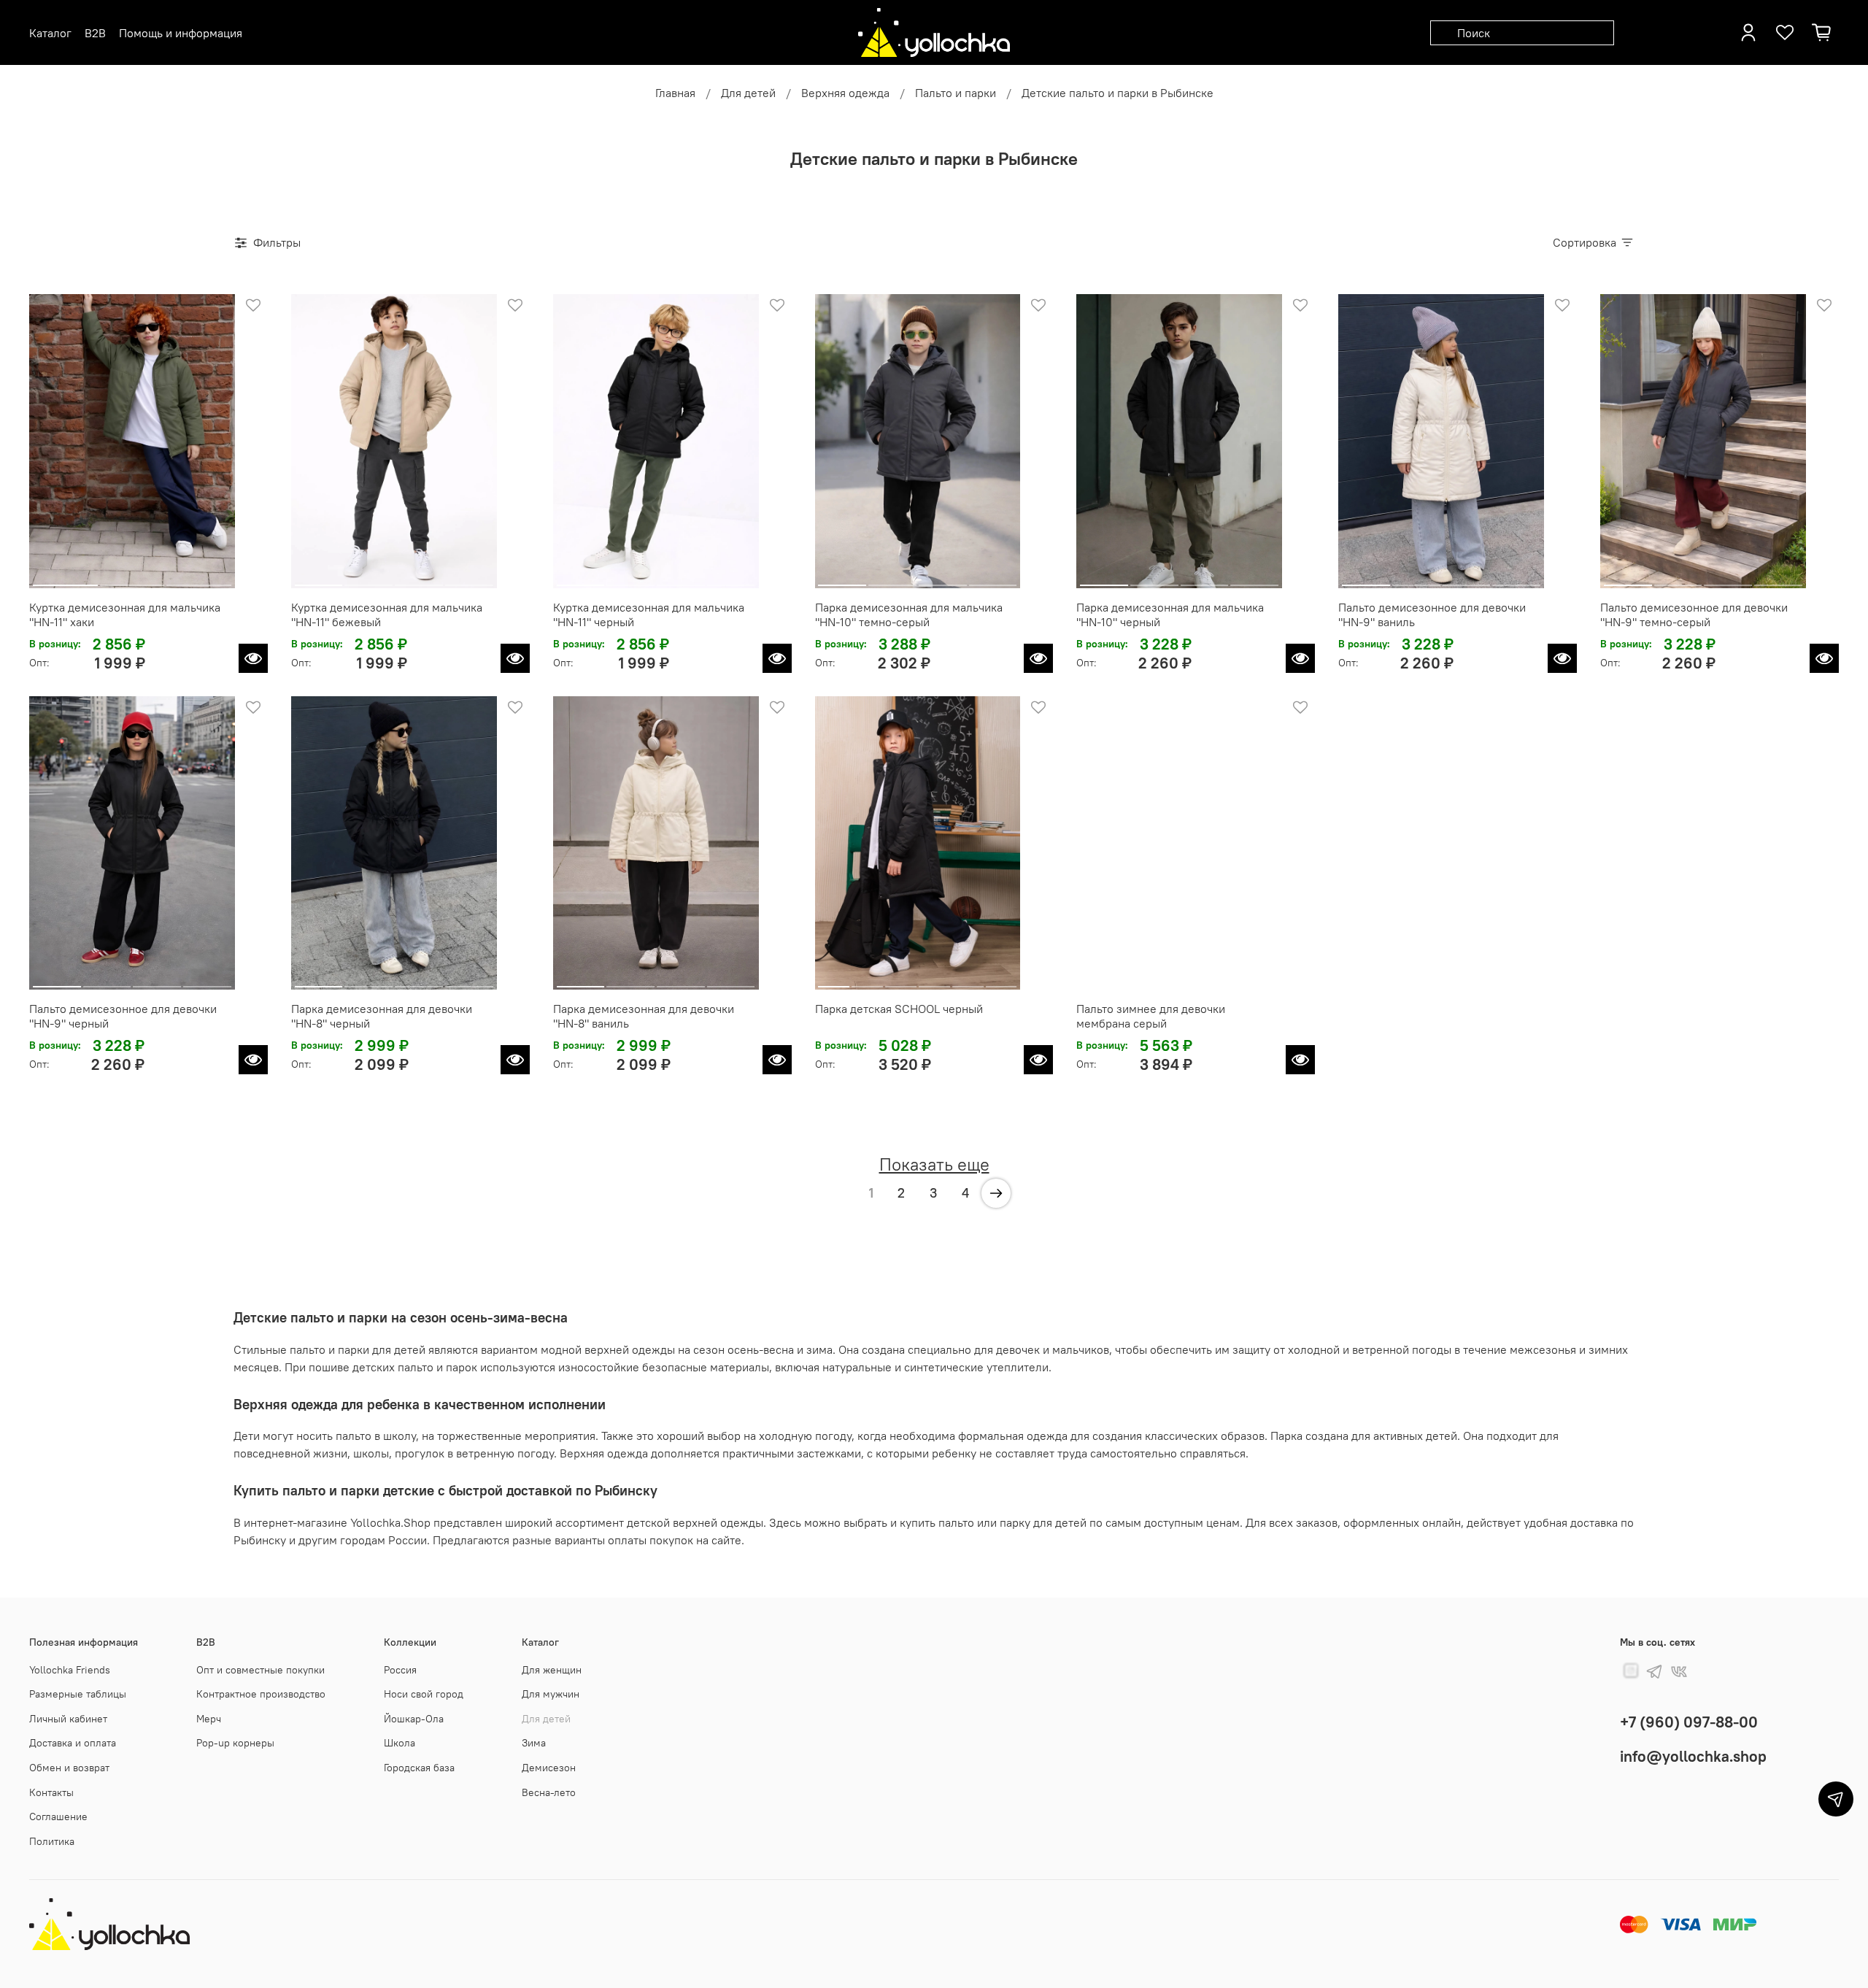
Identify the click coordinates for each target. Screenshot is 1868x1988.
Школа (400, 1743)
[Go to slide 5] (968, 981)
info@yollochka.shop (1693, 1756)
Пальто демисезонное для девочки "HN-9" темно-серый (1694, 614)
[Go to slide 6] (1001, 981)
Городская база (419, 1768)
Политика (52, 1841)
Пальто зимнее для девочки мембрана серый (1151, 1016)
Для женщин (552, 1670)
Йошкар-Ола (414, 1719)
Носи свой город (424, 1694)
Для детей (748, 93)
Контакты (51, 1792)
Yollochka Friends (70, 1670)
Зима (534, 1743)
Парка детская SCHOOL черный (899, 1009)
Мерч (209, 1719)
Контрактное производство (261, 1694)
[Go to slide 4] (469, 579)
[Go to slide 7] (1265, 981)
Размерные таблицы (78, 1694)
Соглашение (58, 1816)
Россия (400, 1670)
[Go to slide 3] (199, 579)
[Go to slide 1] (65, 579)
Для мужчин (551, 1694)
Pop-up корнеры (235, 1743)
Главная (675, 93)
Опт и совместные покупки (260, 1670)
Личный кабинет (68, 1719)
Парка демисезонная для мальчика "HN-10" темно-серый (909, 614)
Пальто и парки (956, 93)
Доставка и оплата (73, 1743)
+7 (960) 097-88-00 (1689, 1722)
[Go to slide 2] (132, 579)
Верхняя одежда (845, 93)
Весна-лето (549, 1792)
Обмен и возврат (69, 1768)
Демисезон (549, 1768)
